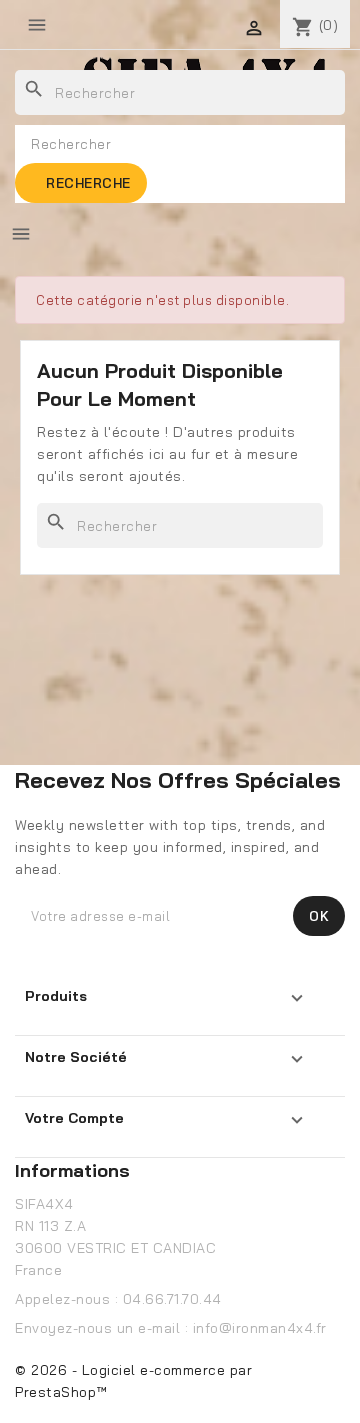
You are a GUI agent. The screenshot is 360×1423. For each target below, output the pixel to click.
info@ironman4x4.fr (260, 1328)
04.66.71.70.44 (172, 1299)
